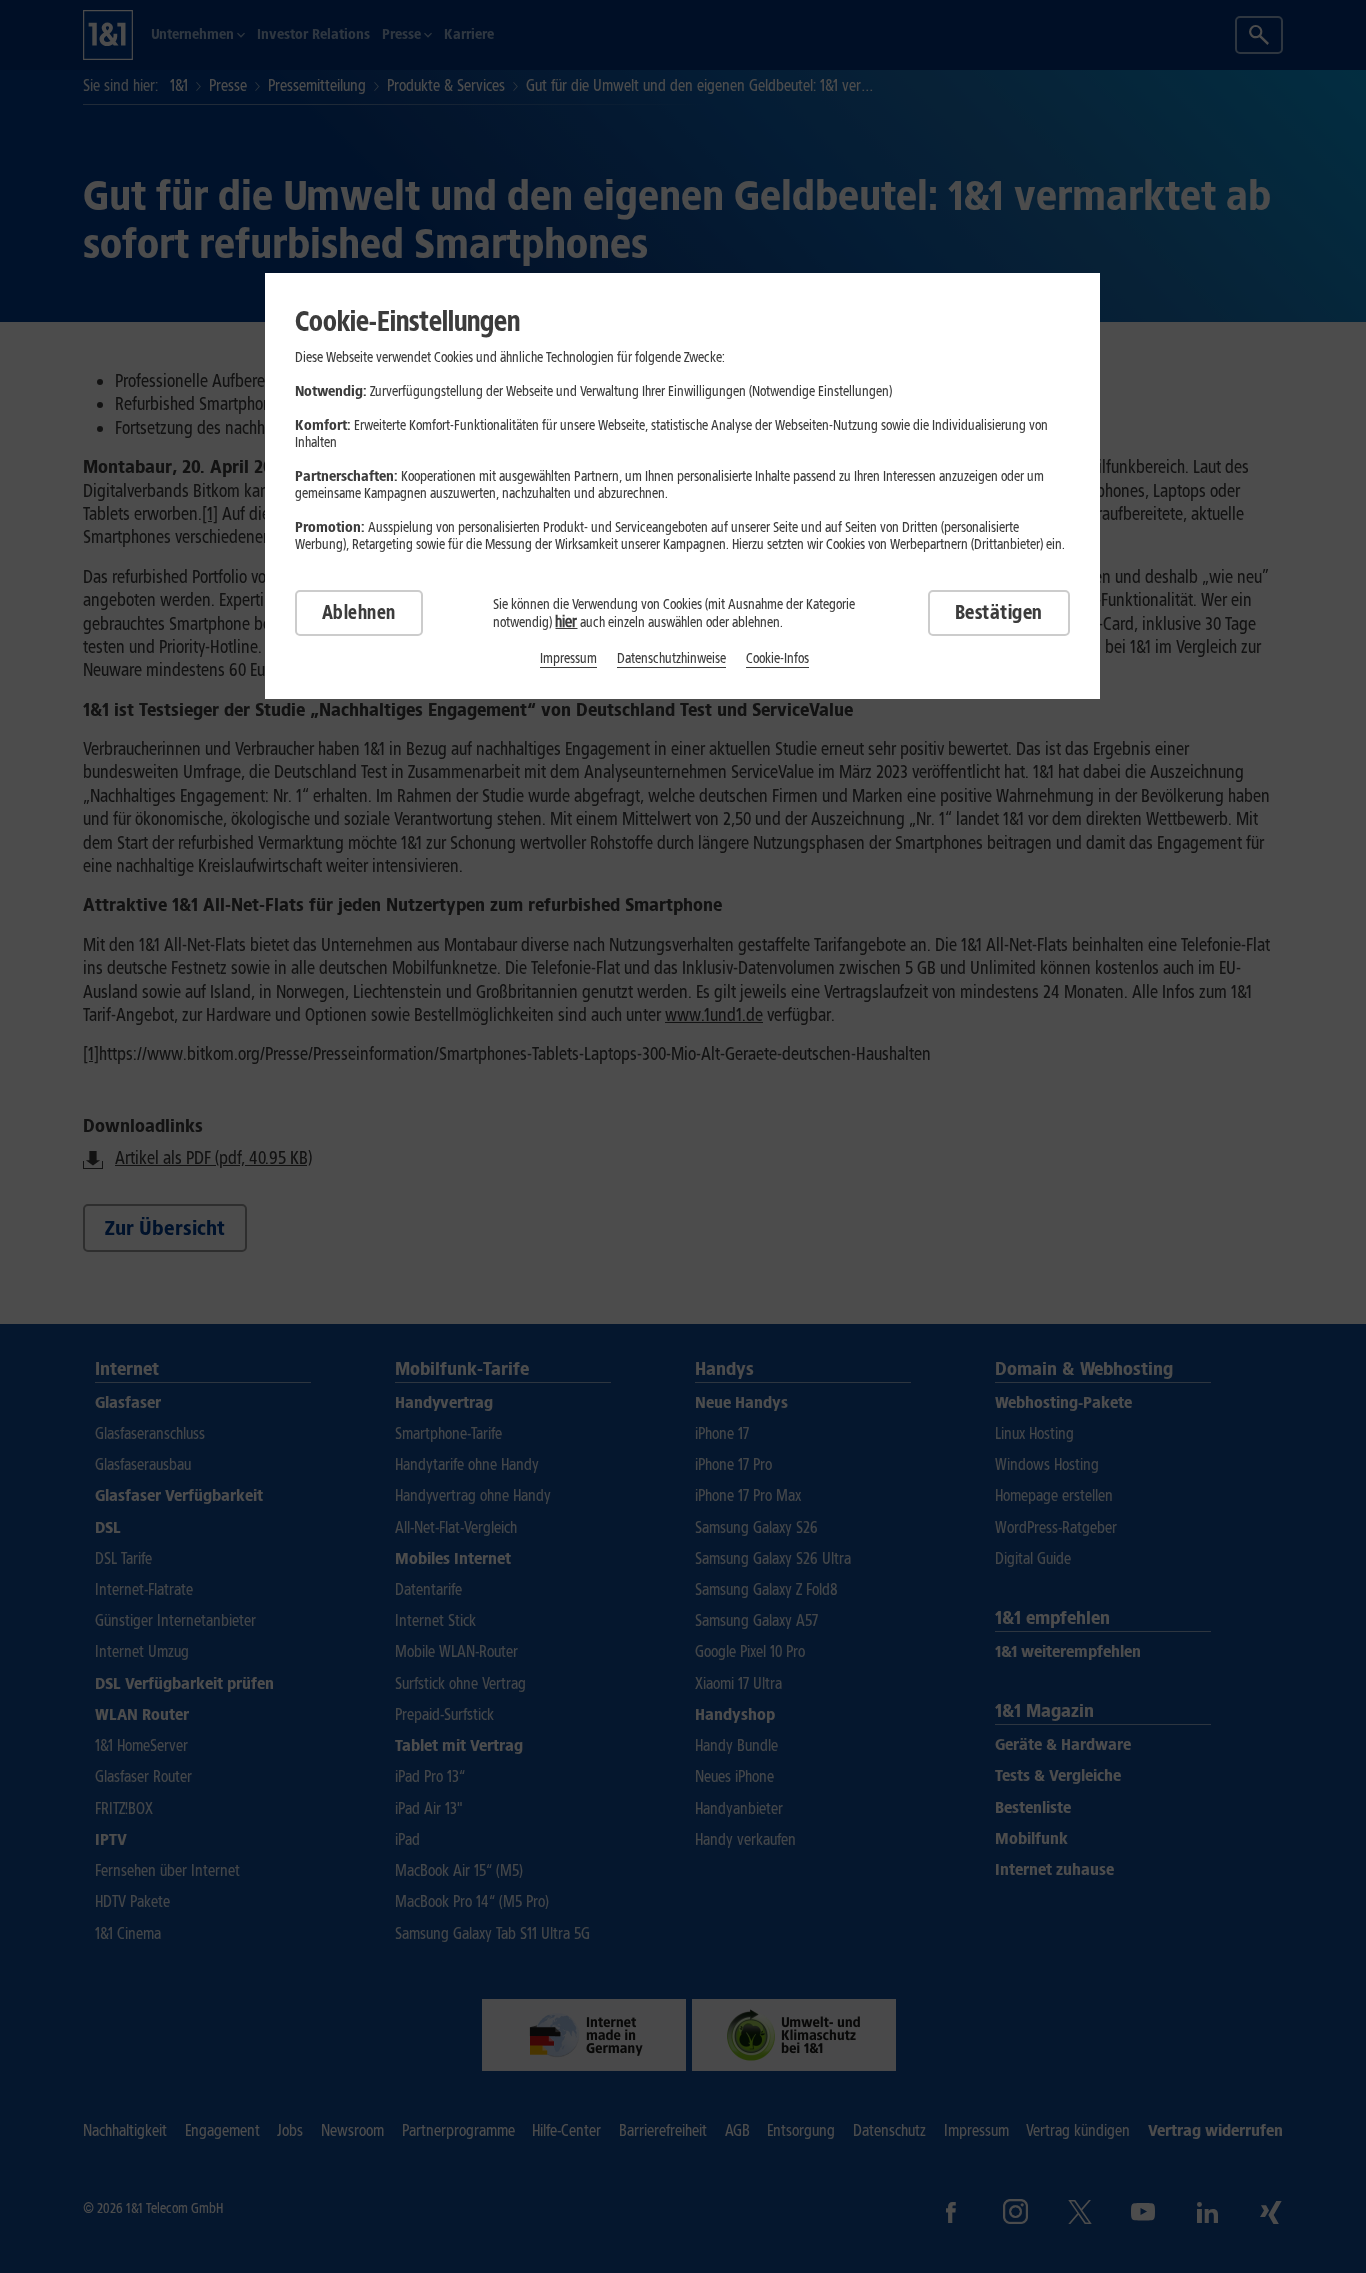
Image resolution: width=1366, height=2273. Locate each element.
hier (566, 621)
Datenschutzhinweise (671, 658)
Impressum (568, 658)
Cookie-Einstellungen (407, 321)
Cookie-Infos (777, 658)
